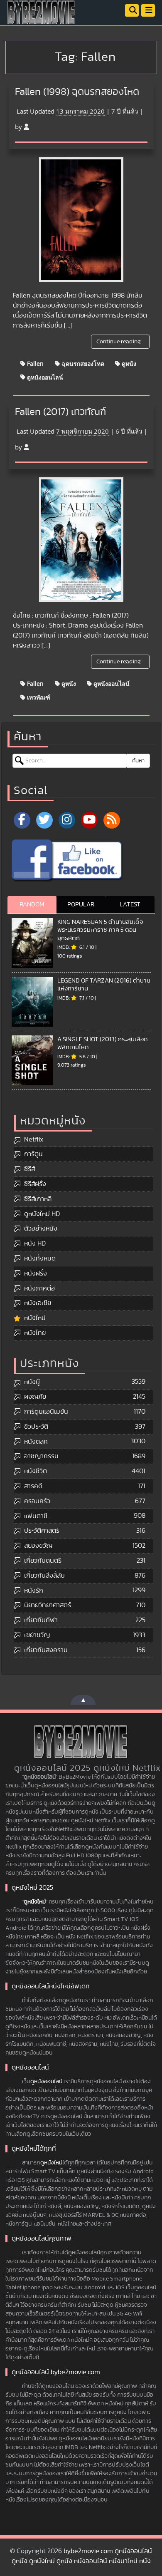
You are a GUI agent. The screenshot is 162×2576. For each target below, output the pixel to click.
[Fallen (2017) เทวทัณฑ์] (81, 540)
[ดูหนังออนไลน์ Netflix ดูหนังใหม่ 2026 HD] (42, 19)
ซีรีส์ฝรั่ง (35, 1184)
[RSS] (112, 820)
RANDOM (32, 905)
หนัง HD (35, 1243)
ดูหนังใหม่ (35, 1902)
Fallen (34, 364)
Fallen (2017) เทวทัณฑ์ (60, 412)
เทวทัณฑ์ (38, 697)
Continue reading (119, 342)
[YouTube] (89, 820)
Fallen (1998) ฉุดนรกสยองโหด (77, 92)
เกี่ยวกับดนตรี (43, 1561)
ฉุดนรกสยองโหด (82, 364)
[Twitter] (44, 820)
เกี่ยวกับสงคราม (46, 1650)
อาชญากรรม (41, 1456)
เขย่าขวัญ (37, 1635)
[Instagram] (67, 820)
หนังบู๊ (32, 1382)
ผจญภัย (35, 1397)
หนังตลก (36, 1442)
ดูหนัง (128, 364)
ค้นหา (138, 761)
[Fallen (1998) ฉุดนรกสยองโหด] (81, 220)
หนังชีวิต (36, 1471)
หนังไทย (35, 1333)
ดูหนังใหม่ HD (42, 1214)
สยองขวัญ (38, 1546)
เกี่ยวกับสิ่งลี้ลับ (44, 1576)
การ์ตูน (33, 1154)
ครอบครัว (37, 1501)
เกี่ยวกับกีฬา (41, 1620)
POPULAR (81, 905)
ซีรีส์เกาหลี (38, 1199)
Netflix (34, 1139)
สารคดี (33, 1486)
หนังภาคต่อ (39, 1288)
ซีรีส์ (29, 1169)
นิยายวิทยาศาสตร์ (48, 1605)
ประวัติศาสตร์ (42, 1531)
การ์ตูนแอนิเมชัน (46, 1412)
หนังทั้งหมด (40, 1258)
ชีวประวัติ (36, 1427)
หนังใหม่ (35, 1318)
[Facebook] (22, 820)
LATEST (130, 905)
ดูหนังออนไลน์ (44, 377)
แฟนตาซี (36, 1516)
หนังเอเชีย (38, 1303)
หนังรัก (34, 1591)
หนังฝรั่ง (36, 1273)
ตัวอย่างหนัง (41, 1228)
